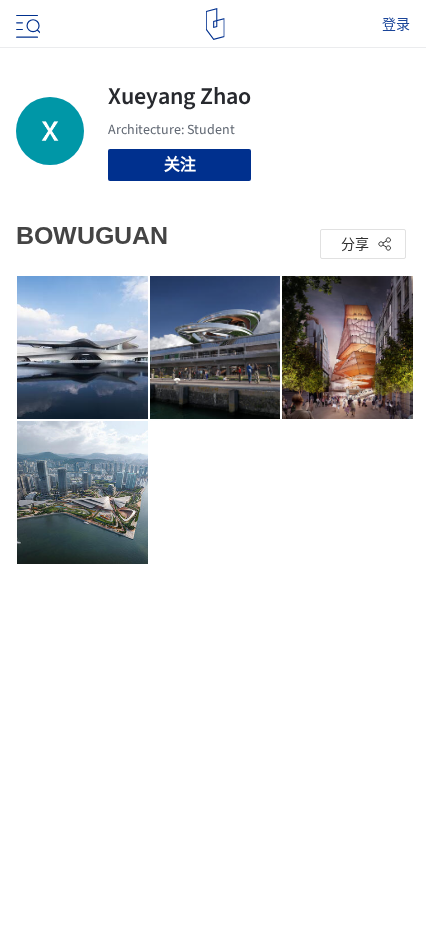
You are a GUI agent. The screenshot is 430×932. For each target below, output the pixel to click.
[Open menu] (26, 24)
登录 (396, 24)
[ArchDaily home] (215, 24)
